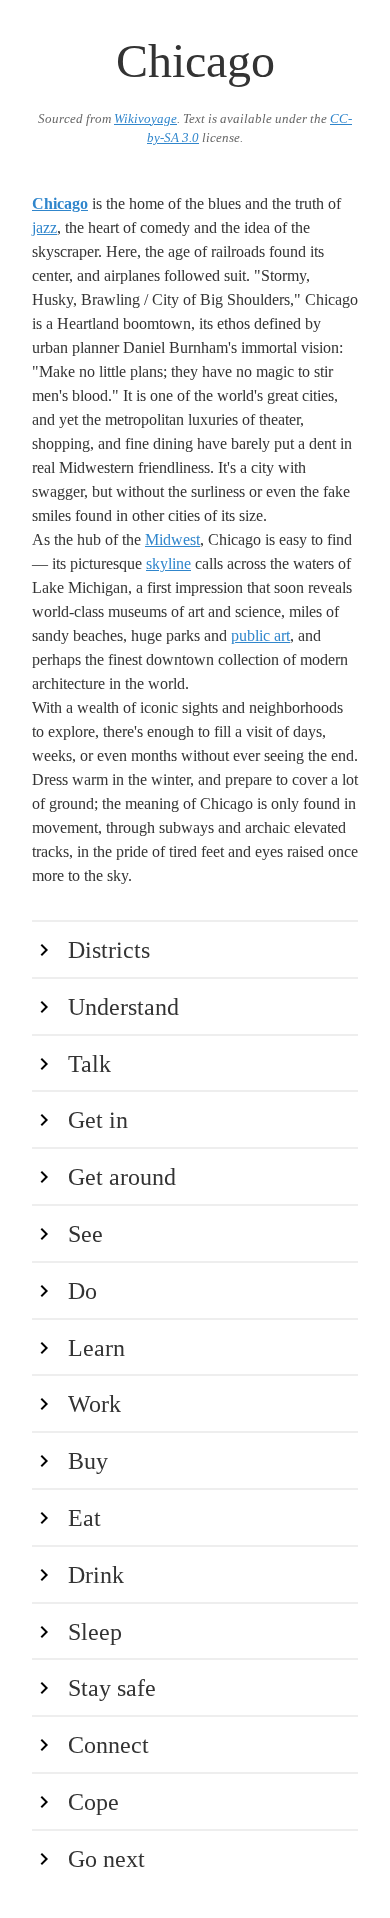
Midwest (172, 539)
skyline (168, 563)
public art (260, 635)
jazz (44, 227)
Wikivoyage (145, 119)
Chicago (60, 203)
